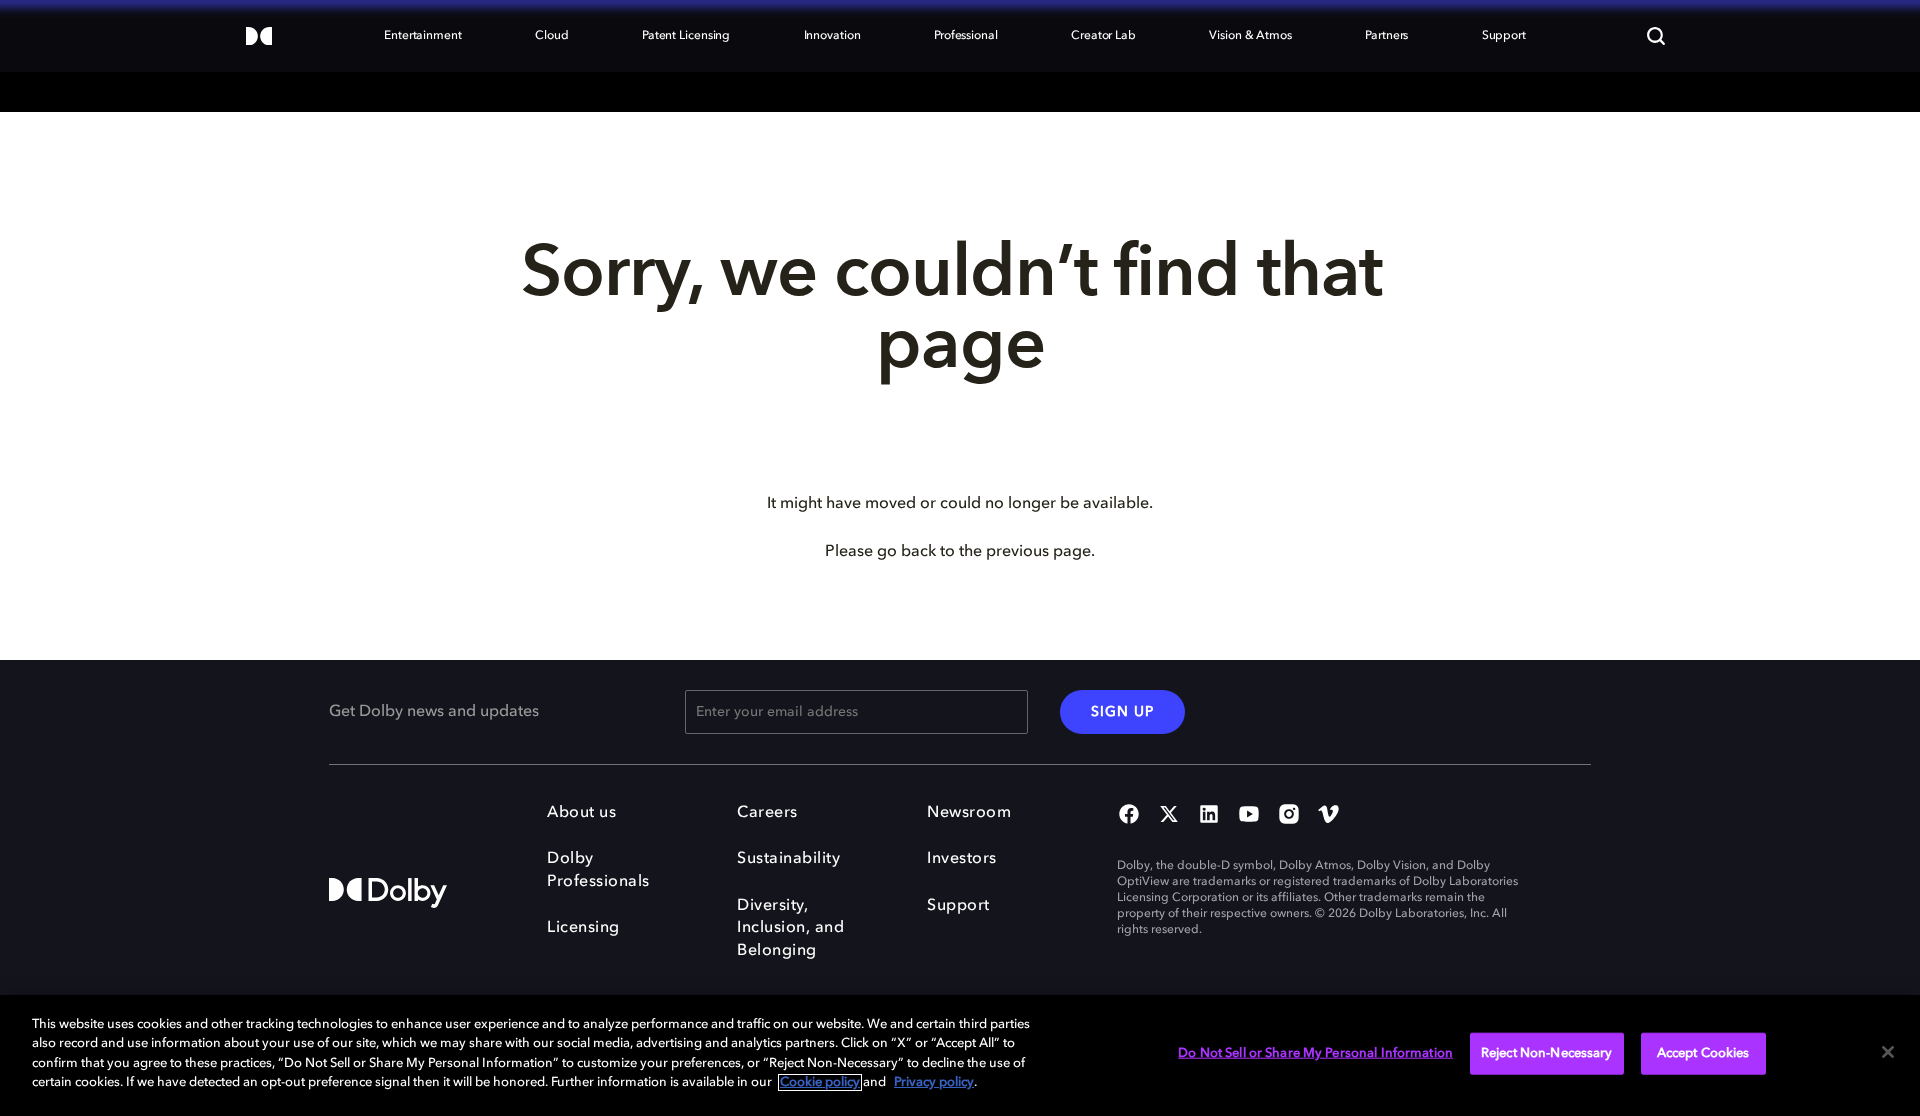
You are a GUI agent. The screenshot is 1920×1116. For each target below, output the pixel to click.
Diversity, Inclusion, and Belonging (790, 928)
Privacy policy (934, 1082)
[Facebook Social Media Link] (1129, 816)
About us (581, 813)
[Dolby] (259, 37)
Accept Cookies (1703, 1053)
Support (958, 906)
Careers (767, 813)
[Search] (1656, 36)
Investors (962, 859)
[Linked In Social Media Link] (1209, 816)
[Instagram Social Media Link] (1289, 816)
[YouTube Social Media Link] (1249, 816)
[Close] (1888, 1052)
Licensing (583, 928)
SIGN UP (1122, 712)
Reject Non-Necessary (1547, 1053)
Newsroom (969, 813)
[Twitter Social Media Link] (1169, 816)
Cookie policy (820, 1082)
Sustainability (788, 859)
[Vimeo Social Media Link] (1329, 816)
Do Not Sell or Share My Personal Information (1315, 1053)
